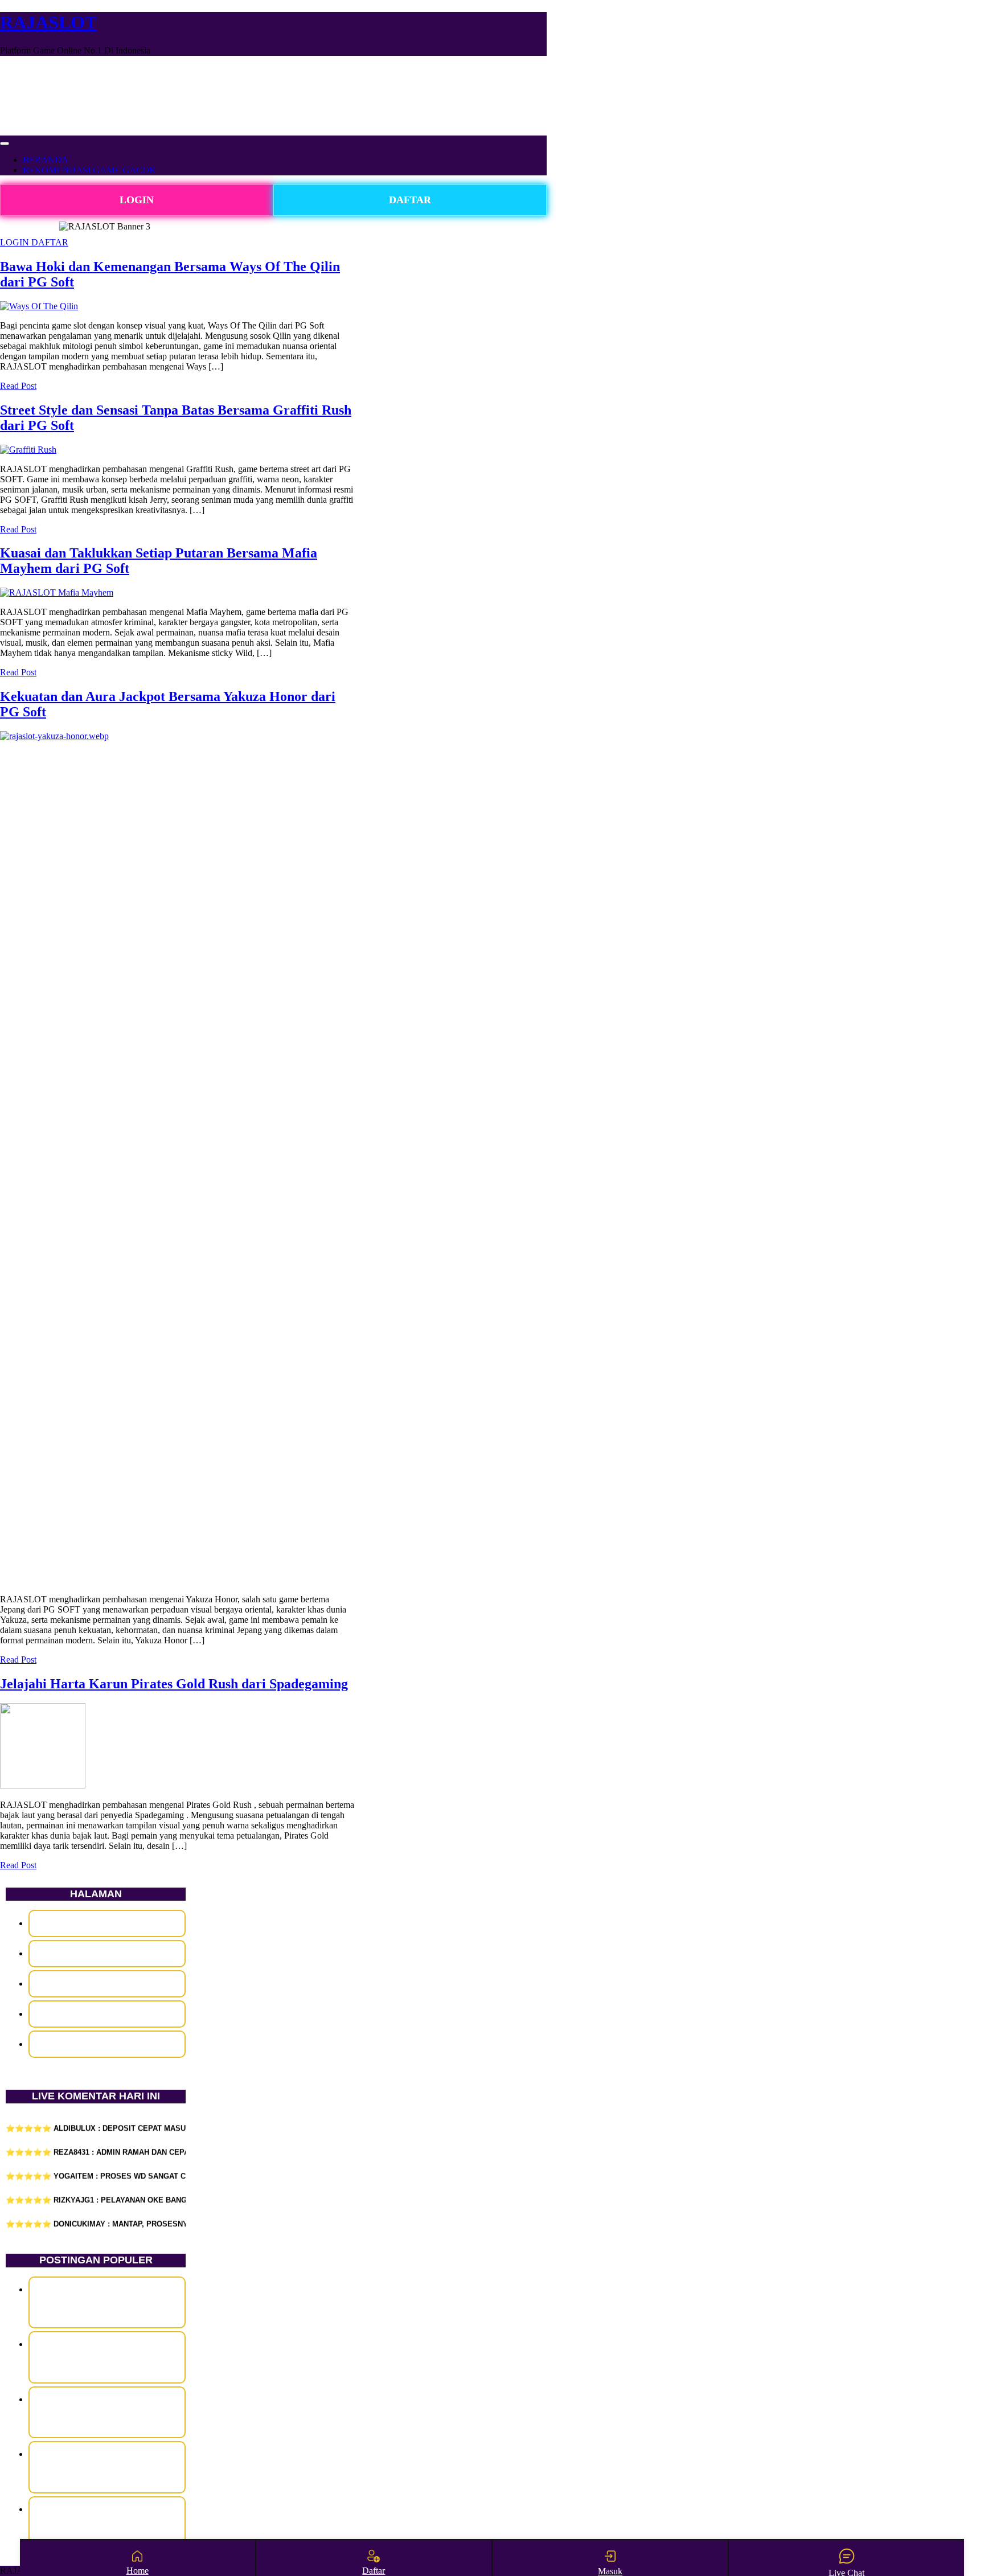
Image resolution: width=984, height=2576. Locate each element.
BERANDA (46, 160)
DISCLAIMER (107, 1923)
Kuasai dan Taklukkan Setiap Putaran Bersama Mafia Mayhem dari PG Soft (107, 2412)
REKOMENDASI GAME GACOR (89, 170)
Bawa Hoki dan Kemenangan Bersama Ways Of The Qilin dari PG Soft (107, 2302)
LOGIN (137, 200)
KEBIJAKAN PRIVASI (107, 1984)
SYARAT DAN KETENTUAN (107, 2014)
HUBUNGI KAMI (107, 1953)
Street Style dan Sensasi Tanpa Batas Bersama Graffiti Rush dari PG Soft (107, 2357)
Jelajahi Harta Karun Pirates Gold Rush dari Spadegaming (174, 1684)
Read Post (18, 386)
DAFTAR (410, 200)
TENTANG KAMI (107, 2044)
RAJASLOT (48, 22)
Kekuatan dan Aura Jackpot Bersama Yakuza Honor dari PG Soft (107, 2467)
